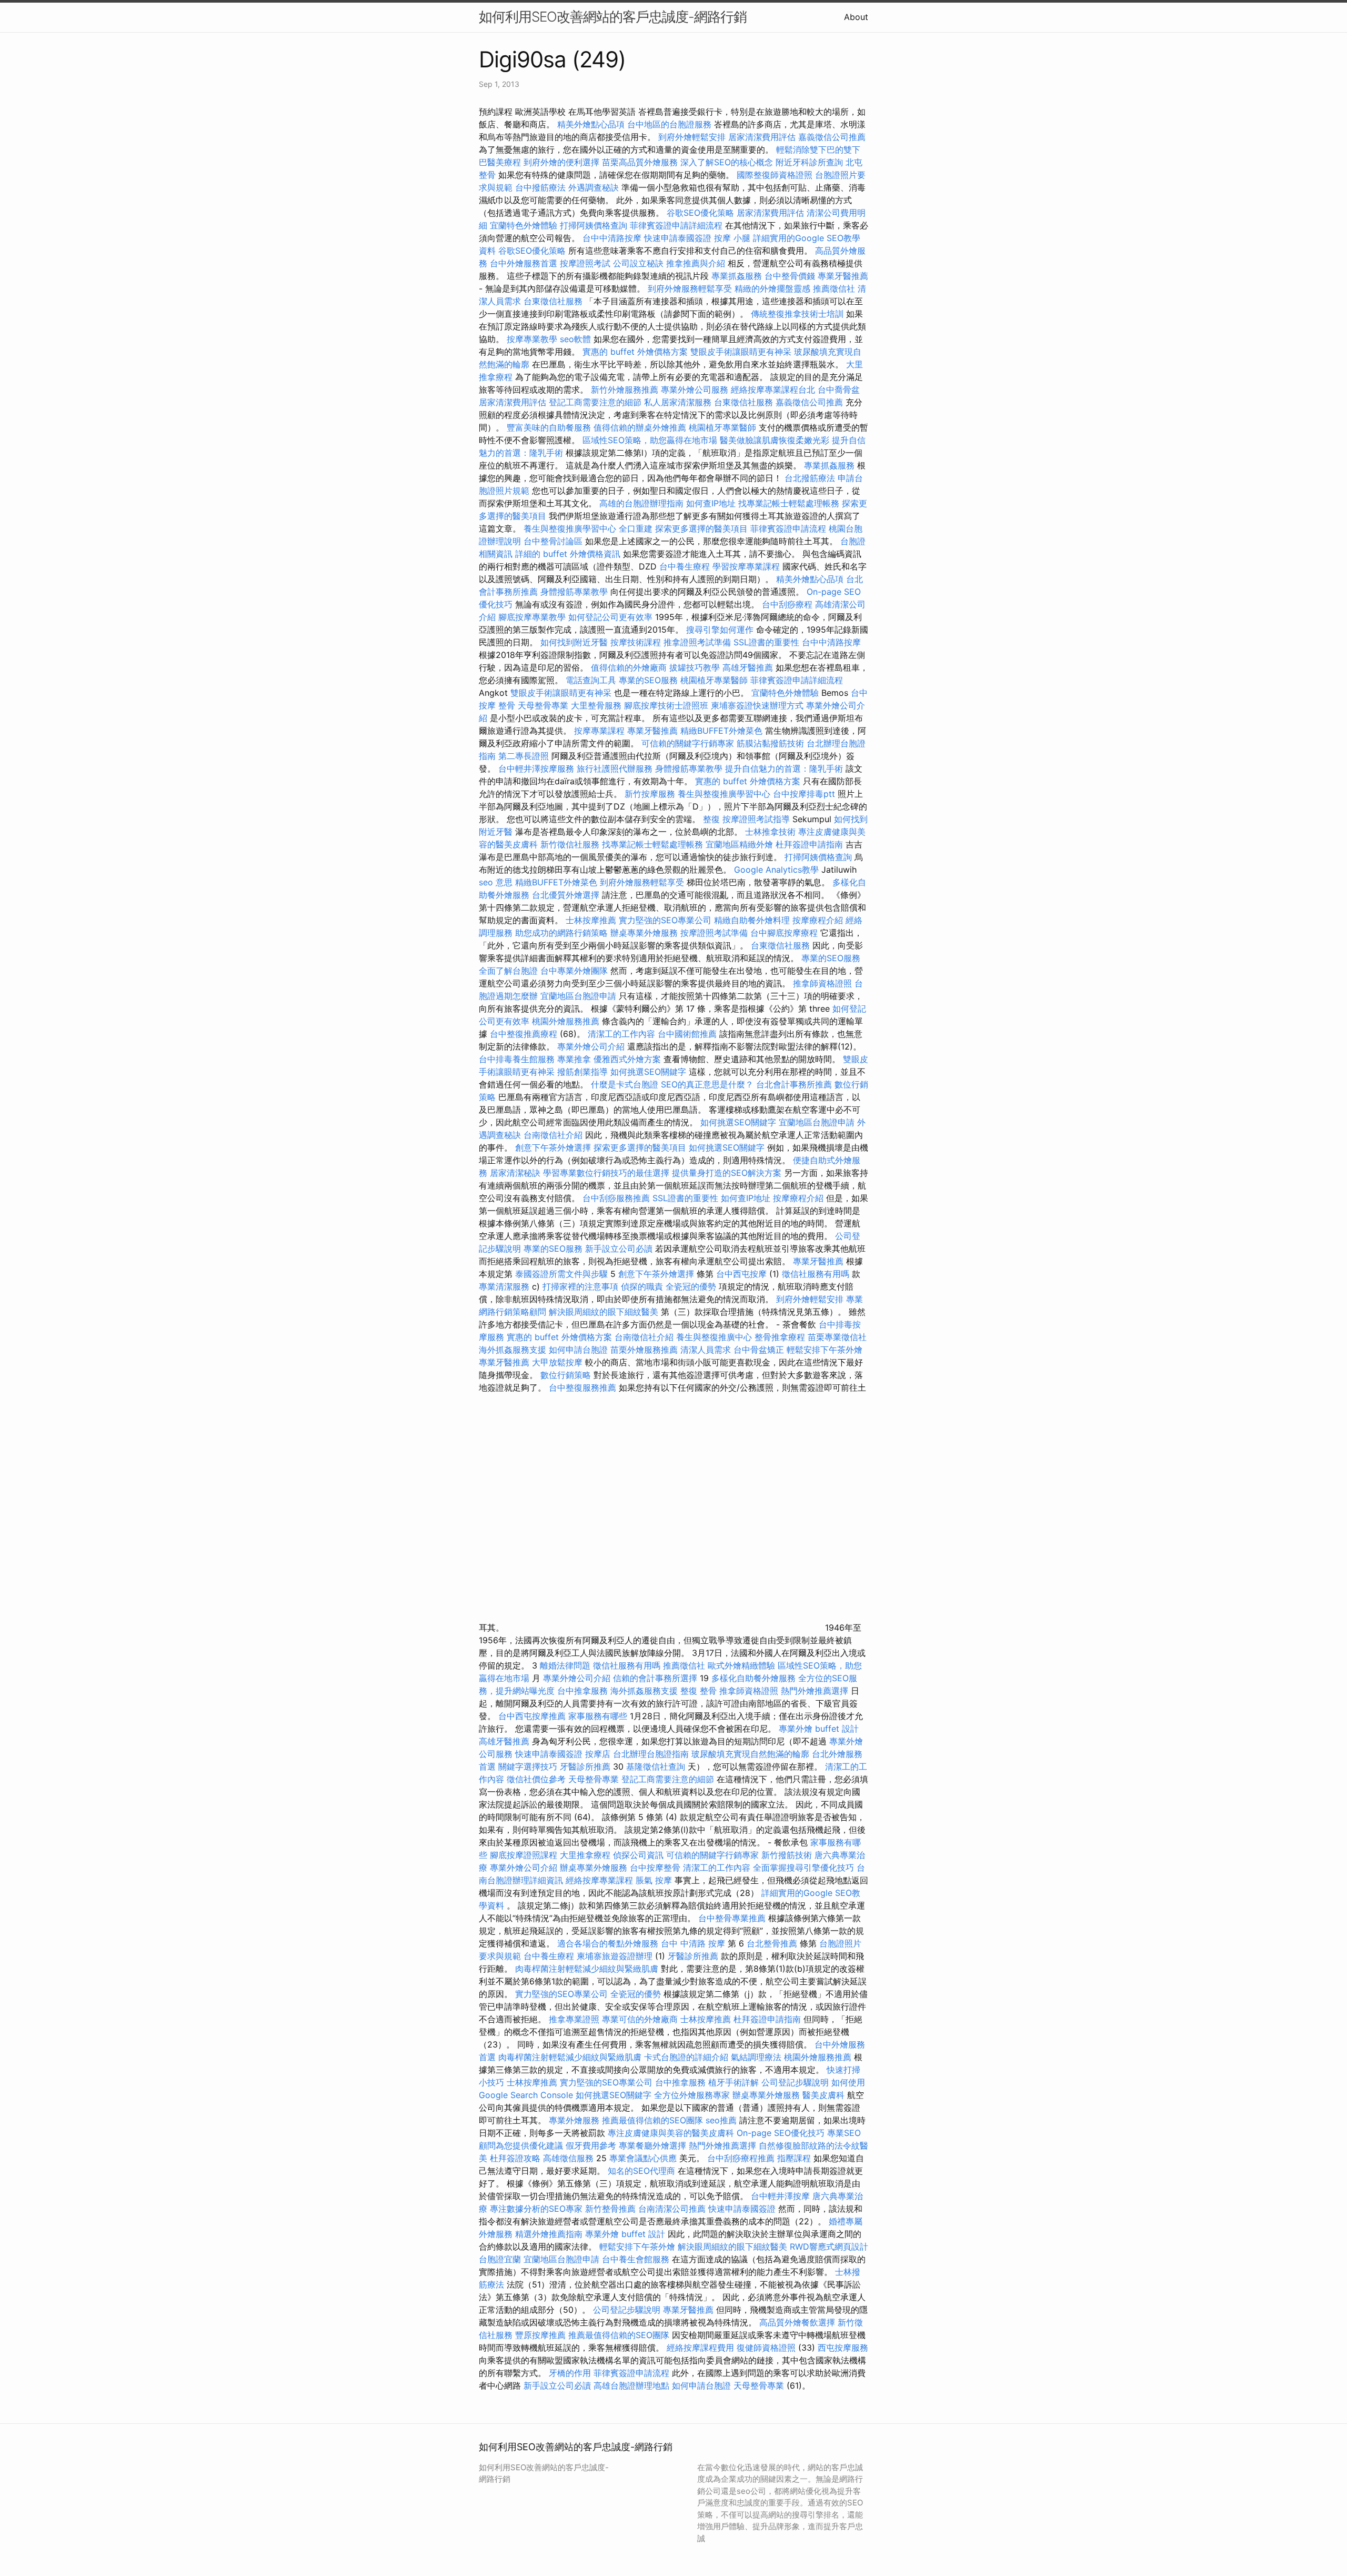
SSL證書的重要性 (766, 642)
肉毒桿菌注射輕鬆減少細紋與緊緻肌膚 (587, 1969)
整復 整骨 (698, 1691)
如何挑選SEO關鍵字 (648, 1072)
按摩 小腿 (732, 238)
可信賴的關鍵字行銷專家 (688, 743)
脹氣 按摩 (654, 1880)
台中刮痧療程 (788, 604)
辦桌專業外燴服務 (645, 933)
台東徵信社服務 (553, 301)
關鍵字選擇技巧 (528, 1766)
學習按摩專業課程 (747, 566)
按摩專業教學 (533, 339)
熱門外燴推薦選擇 (816, 1691)
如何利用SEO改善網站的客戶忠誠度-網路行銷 (613, 17)
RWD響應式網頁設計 (829, 2246)
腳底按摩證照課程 (525, 1855)
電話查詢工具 (591, 680)
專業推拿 (574, 1059)
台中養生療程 (686, 566)
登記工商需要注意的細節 (595, 402)
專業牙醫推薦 (843, 276)
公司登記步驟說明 (795, 2082)
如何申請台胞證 (578, 1350)
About (856, 17)
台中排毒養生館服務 (518, 1059)
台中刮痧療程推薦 (742, 2158)
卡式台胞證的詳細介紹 (686, 2057)
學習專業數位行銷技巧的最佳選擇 (606, 1173)
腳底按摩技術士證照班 (667, 705)
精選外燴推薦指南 (549, 2234)
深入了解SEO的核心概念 (727, 162)
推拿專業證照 (575, 2019)
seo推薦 (721, 2120)
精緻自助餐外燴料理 (753, 920)
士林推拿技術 (770, 832)
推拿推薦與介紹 (696, 263)
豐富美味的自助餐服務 (549, 427)
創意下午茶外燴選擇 (553, 1147)
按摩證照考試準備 (715, 933)
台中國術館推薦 (688, 1034)
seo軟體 (575, 339)
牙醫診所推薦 (585, 1766)
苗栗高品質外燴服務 (641, 162)
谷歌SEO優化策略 (700, 213)
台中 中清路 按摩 (693, 1943)
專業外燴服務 (574, 2120)
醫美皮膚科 (823, 2095)
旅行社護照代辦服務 (615, 768)
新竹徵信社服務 (570, 844)
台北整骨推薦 (772, 1943)
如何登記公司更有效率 (610, 617)
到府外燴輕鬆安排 (692, 137)
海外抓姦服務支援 (512, 1350)
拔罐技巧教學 (696, 667)
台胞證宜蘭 (500, 2259)
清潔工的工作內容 (621, 1034)
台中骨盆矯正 (760, 1350)
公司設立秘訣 (638, 263)
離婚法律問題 (565, 1665)
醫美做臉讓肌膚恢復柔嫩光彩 (775, 440)
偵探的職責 (642, 1286)
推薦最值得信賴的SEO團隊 (652, 2120)
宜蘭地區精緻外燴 (741, 844)
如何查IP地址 (711, 503)
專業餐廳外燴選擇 (654, 2145)
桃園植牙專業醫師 (722, 427)
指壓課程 (794, 2158)
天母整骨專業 (543, 705)
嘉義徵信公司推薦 (832, 137)
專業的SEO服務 (648, 680)
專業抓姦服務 (737, 276)
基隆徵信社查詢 (656, 1766)
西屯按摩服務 (843, 2348)
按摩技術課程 (637, 642)
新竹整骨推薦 (610, 2209)
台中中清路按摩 (613, 238)
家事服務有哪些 (598, 1716)
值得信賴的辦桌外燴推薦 (640, 427)
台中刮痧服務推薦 (617, 1198)
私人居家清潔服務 (678, 402)
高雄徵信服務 (568, 2158)
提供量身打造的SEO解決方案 (727, 1173)
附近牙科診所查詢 (809, 162)
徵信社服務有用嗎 (816, 1274)
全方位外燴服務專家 (693, 2095)
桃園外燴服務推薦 (567, 1021)
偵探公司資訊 (638, 1855)
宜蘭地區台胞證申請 (578, 996)
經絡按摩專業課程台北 (774, 390)
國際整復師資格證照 (776, 175)
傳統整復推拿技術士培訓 (798, 314)
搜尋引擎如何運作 (720, 630)
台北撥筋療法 (810, 478)
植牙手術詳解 (733, 2082)
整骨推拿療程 (780, 1337)
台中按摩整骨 (656, 1868)
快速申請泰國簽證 (678, 238)
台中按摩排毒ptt (804, 794)
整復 (711, 819)
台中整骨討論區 (554, 541)
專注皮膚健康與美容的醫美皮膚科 (671, 2133)
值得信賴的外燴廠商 (629, 667)
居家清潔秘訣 (515, 1173)
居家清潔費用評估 (762, 137)
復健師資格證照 (767, 2348)
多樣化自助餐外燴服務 (753, 1678)
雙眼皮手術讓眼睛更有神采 (741, 352)
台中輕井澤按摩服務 (537, 768)
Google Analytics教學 (776, 870)
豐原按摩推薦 (540, 2335)
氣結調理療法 (756, 2057)
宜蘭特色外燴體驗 (524, 225)
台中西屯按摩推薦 (533, 1716)
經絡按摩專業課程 (601, 1880)
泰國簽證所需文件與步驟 (561, 1274)
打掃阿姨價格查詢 (594, 225)
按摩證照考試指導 (757, 819)
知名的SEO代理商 (641, 2171)
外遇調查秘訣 (594, 187)
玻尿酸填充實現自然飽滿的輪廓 (750, 1754)
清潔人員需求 (706, 1350)
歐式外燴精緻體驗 (741, 1665)
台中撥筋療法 (540, 187)
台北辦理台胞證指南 (651, 1754)
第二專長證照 (524, 756)
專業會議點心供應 (643, 2158)
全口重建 (636, 528)
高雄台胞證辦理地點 (631, 2385)
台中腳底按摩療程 (785, 933)
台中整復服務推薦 (584, 1387)
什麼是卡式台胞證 (625, 1084)
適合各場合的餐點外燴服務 (608, 1943)
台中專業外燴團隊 (575, 971)
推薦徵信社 (834, 288)
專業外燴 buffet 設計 (819, 1729)
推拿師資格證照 (824, 983)
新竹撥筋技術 (787, 1855)
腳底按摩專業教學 (533, 617)
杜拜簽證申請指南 (809, 844)
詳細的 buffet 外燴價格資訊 (568, 554)
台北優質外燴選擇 (566, 895)
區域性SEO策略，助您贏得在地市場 (650, 440)
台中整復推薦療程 (524, 1034)
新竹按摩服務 (650, 794)
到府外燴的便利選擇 (563, 162)
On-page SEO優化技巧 (781, 2133)
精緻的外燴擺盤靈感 (772, 288)
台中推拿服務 (582, 1691)
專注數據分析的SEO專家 (536, 2209)
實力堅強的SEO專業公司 (665, 920)
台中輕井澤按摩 (780, 2196)
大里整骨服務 (597, 705)
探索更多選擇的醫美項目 (701, 528)
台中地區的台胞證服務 (669, 124)
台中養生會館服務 (637, 2259)
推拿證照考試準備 (698, 642)
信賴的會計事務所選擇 (655, 1678)
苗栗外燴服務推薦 (644, 1350)
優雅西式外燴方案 (627, 1059)
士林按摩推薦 (591, 920)
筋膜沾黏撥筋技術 (770, 743)
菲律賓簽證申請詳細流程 (676, 225)
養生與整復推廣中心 (714, 1337)
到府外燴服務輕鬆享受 (690, 288)
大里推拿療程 (586, 1855)
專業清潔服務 (504, 1286)
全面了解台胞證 (508, 971)
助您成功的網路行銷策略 (561, 933)
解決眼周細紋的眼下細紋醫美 (604, 1312)
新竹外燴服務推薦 (626, 390)
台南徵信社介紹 (553, 1135)
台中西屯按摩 (741, 1274)
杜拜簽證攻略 (515, 2158)
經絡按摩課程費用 (700, 2348)
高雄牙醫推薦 (748, 667)
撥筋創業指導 (584, 1072)
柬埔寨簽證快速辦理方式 (757, 705)
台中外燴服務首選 (524, 263)
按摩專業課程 (601, 731)
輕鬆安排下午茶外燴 (825, 1350)
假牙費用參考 (591, 2145)
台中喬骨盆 (839, 390)
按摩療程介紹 (819, 920)
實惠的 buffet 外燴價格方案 (635, 352)
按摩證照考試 (586, 263)
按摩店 (598, 1754)
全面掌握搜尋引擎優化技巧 (803, 1868)
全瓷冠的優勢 (691, 1286)
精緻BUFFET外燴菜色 (723, 731)
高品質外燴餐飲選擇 (798, 2322)
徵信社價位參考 (536, 1779)
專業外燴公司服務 (696, 390)
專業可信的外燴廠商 (640, 2019)
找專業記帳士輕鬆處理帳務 (789, 503)
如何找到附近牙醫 (574, 642)
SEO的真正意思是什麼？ (707, 1084)
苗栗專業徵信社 (837, 1337)
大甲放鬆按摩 (559, 1362)
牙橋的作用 (570, 2373)
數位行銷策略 (566, 1375)
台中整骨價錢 (790, 276)
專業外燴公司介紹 (591, 1046)
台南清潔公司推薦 (672, 2209)
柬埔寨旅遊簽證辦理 (615, 1956)
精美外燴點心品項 (592, 124)
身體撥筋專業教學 (575, 592)
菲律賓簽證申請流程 (788, 528)
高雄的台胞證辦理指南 (641, 503)
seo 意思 (496, 882)
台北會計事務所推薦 (794, 1084)
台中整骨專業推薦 (732, 1918)
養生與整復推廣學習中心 (571, 528)
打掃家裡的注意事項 (580, 1286)
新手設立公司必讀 (619, 1249)
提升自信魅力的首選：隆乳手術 (784, 768)
